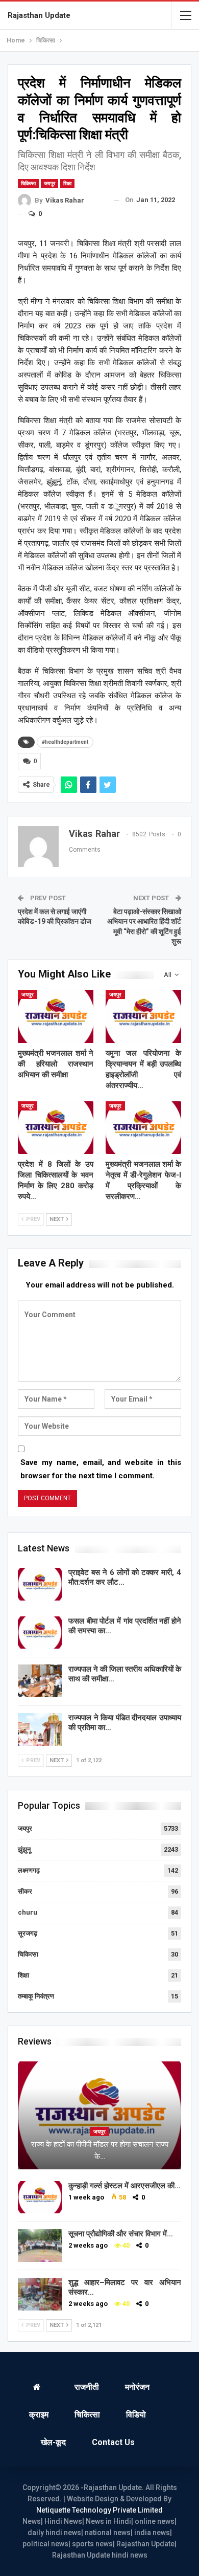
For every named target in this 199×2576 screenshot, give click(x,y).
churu (28, 1912)
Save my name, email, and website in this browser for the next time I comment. (101, 1469)
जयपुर (49, 183)
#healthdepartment (65, 742)
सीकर (25, 1891)
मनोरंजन (137, 2387)
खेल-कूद (53, 2442)
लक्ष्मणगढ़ (29, 1870)
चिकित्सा (28, 183)
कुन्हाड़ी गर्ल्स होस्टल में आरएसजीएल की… (125, 2186)
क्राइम (39, 2415)
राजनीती (87, 2387)
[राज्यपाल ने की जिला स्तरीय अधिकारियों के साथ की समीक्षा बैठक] (40, 1681)
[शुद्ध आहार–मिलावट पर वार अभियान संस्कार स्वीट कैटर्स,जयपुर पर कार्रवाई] (40, 2294)
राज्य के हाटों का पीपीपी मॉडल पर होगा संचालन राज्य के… (100, 2150)
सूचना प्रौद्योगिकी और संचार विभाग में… (121, 2234)
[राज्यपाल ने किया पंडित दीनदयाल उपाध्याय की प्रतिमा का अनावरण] (40, 1729)
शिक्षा (67, 183)
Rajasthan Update (39, 15)
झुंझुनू (24, 1849)
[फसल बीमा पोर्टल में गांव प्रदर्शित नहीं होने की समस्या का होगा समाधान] (40, 1633)
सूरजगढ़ (28, 1933)
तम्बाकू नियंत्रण (36, 1996)
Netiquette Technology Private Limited (99, 2510)
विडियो (136, 2415)
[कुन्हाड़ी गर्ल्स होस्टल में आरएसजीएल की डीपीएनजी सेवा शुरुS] (40, 2197)
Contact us (113, 2442)
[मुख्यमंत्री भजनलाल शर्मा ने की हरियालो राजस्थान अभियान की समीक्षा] (56, 1016)
